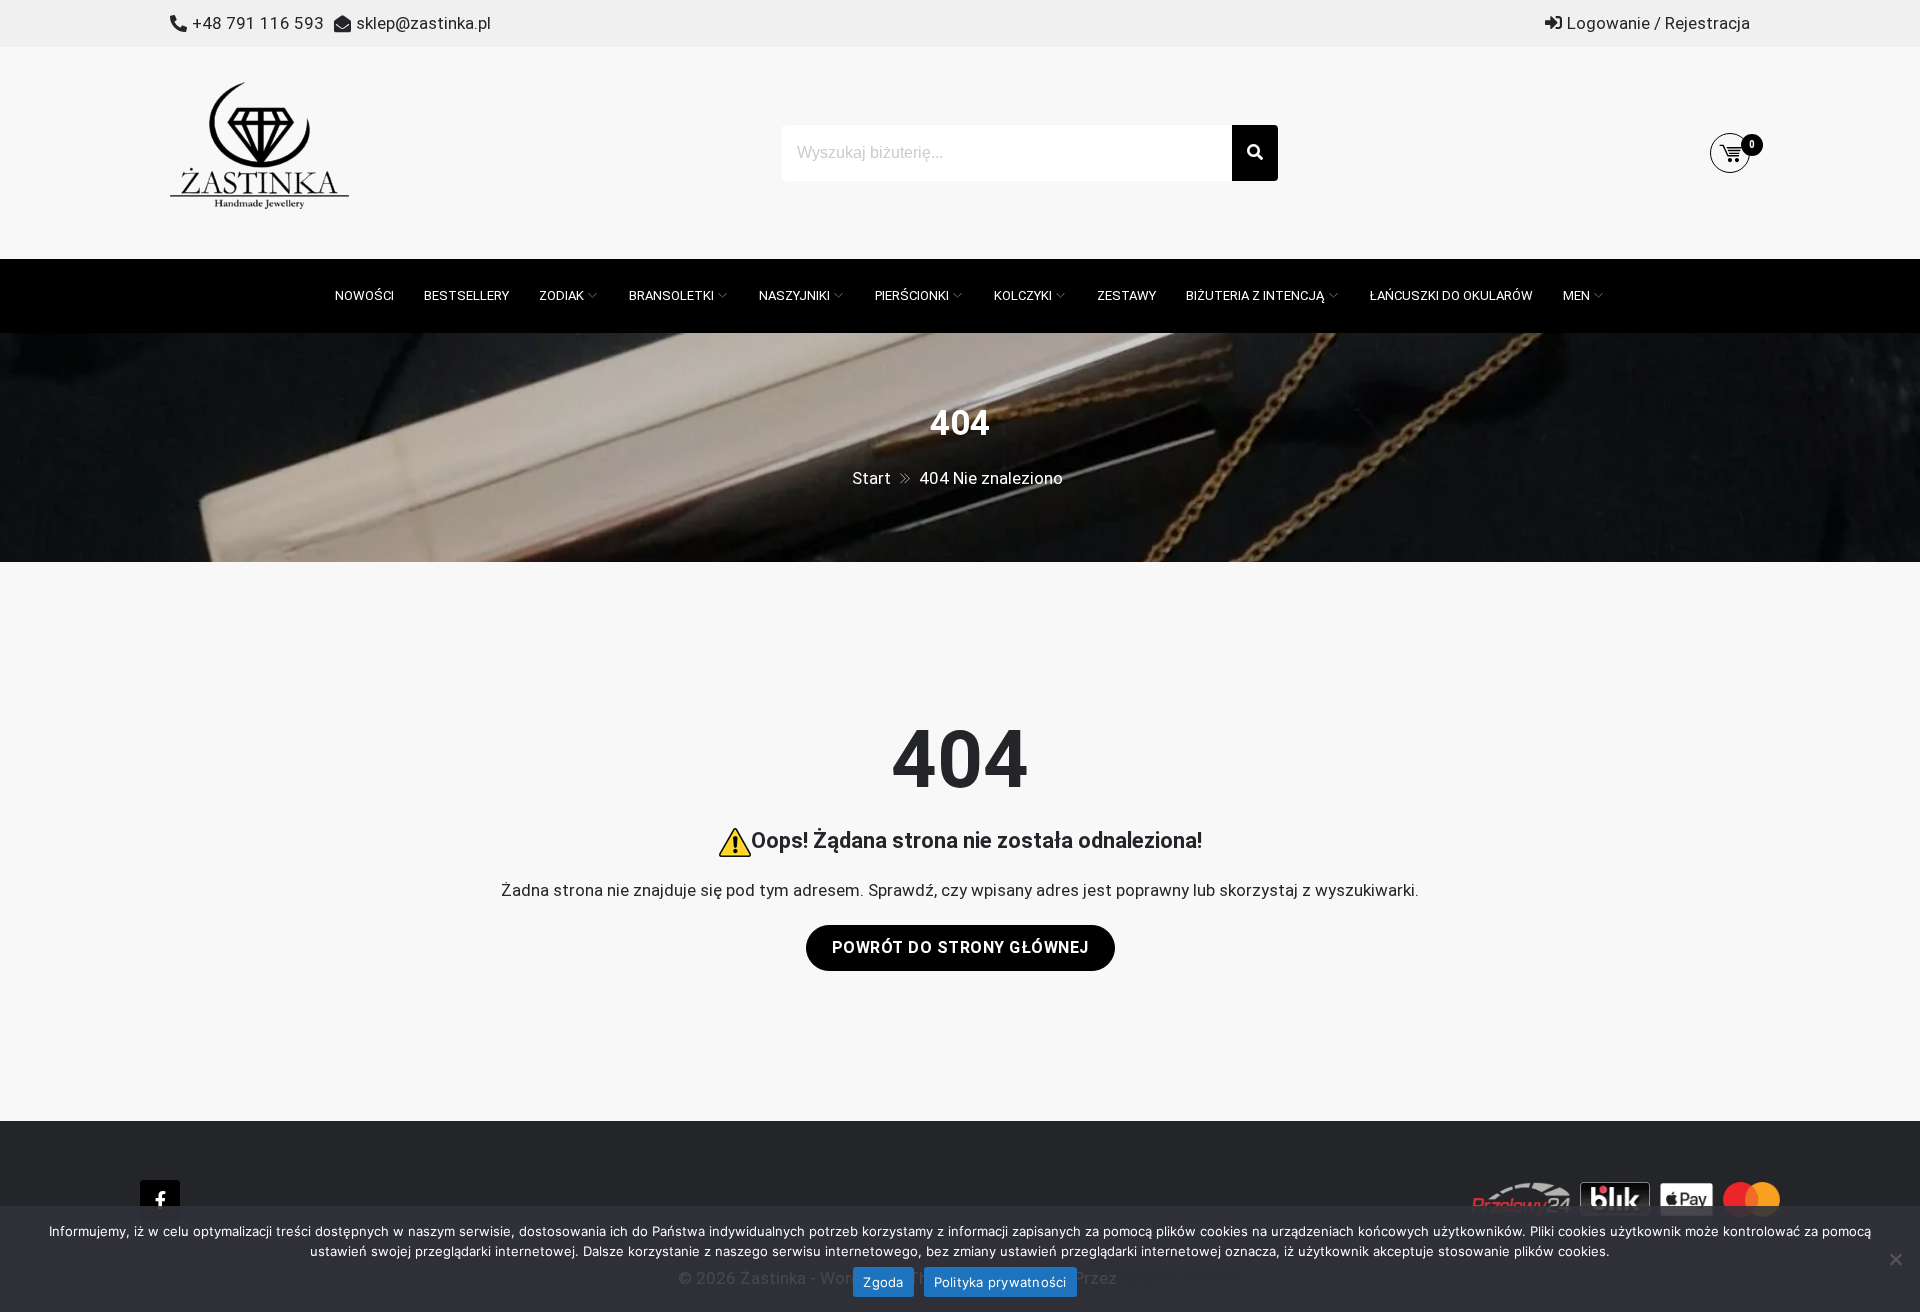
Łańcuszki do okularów (1451, 295)
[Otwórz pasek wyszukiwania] (310, 269)
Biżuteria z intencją (1255, 295)
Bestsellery (466, 295)
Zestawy (1126, 295)
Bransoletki (671, 295)
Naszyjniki (794, 295)
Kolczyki (1023, 295)
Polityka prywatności (1000, 1282)
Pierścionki (912, 295)
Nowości (364, 295)
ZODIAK (561, 295)
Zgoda (883, 1282)
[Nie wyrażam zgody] (1895, 1259)
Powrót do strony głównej (960, 947)
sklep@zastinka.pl (423, 23)
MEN (1576, 295)
